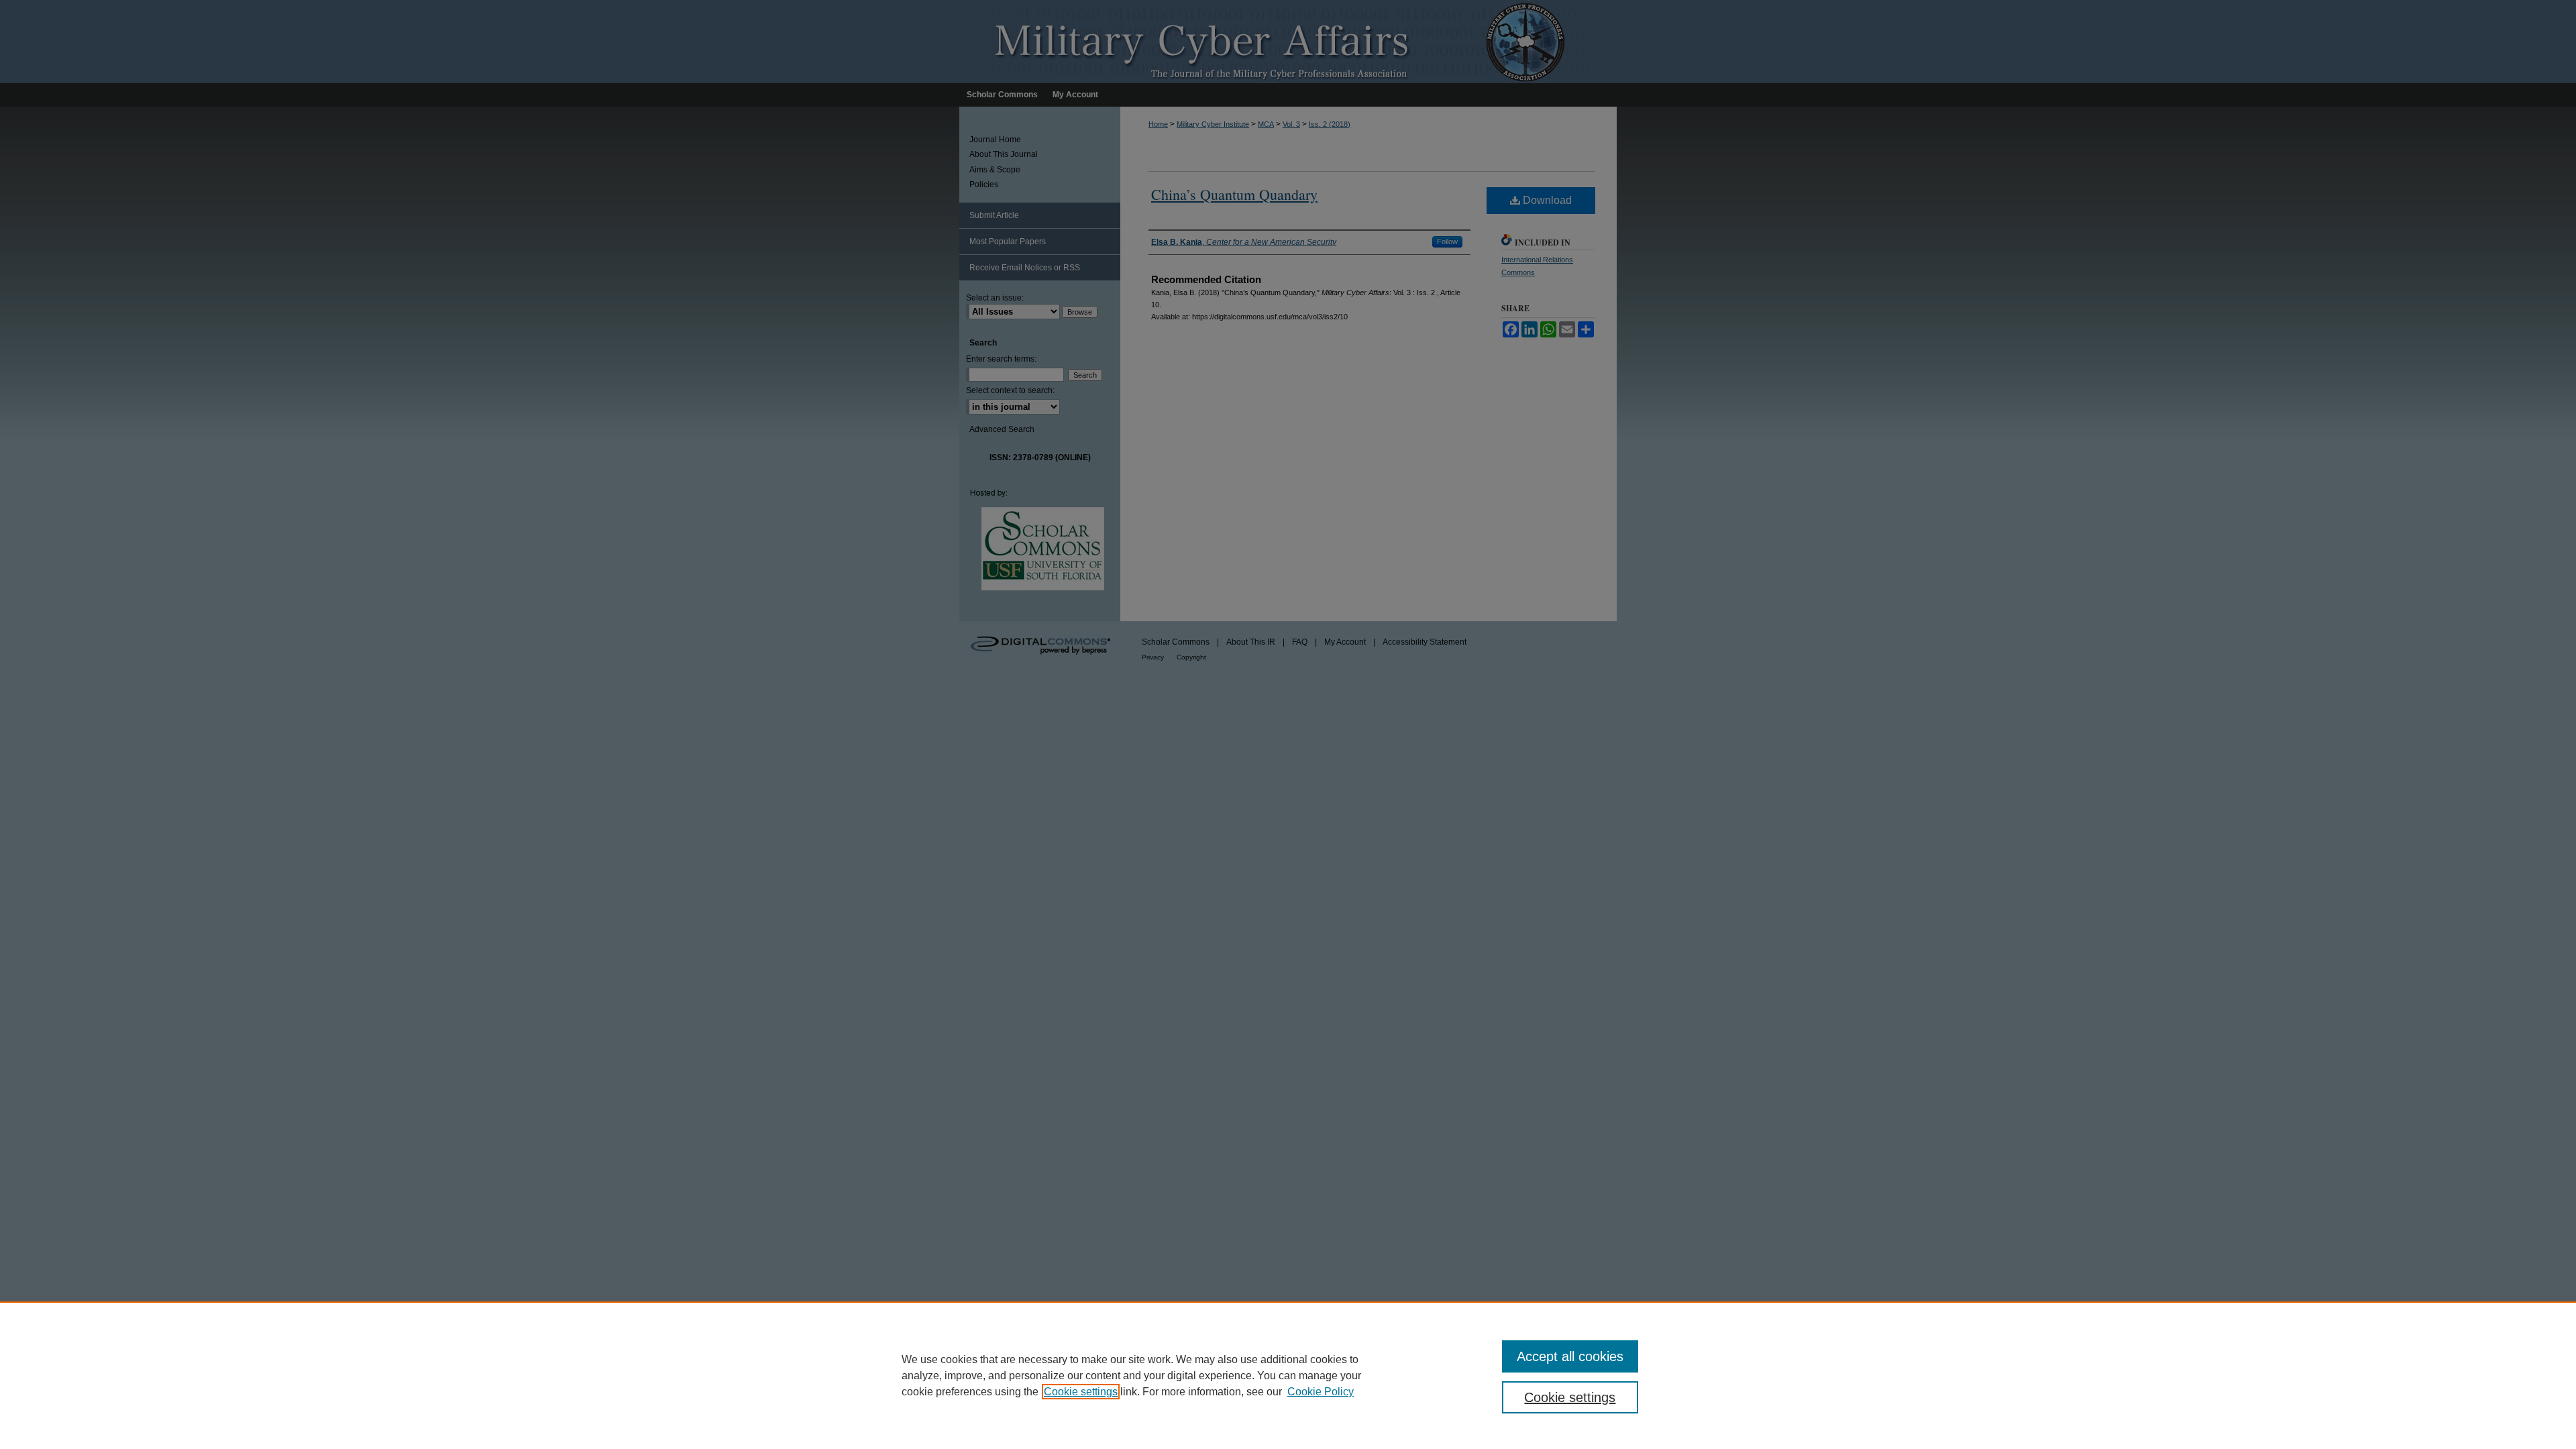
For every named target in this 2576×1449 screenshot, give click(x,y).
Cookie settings (1081, 1392)
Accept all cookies (1570, 1356)
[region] (1288, 1375)
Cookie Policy (1321, 1392)
